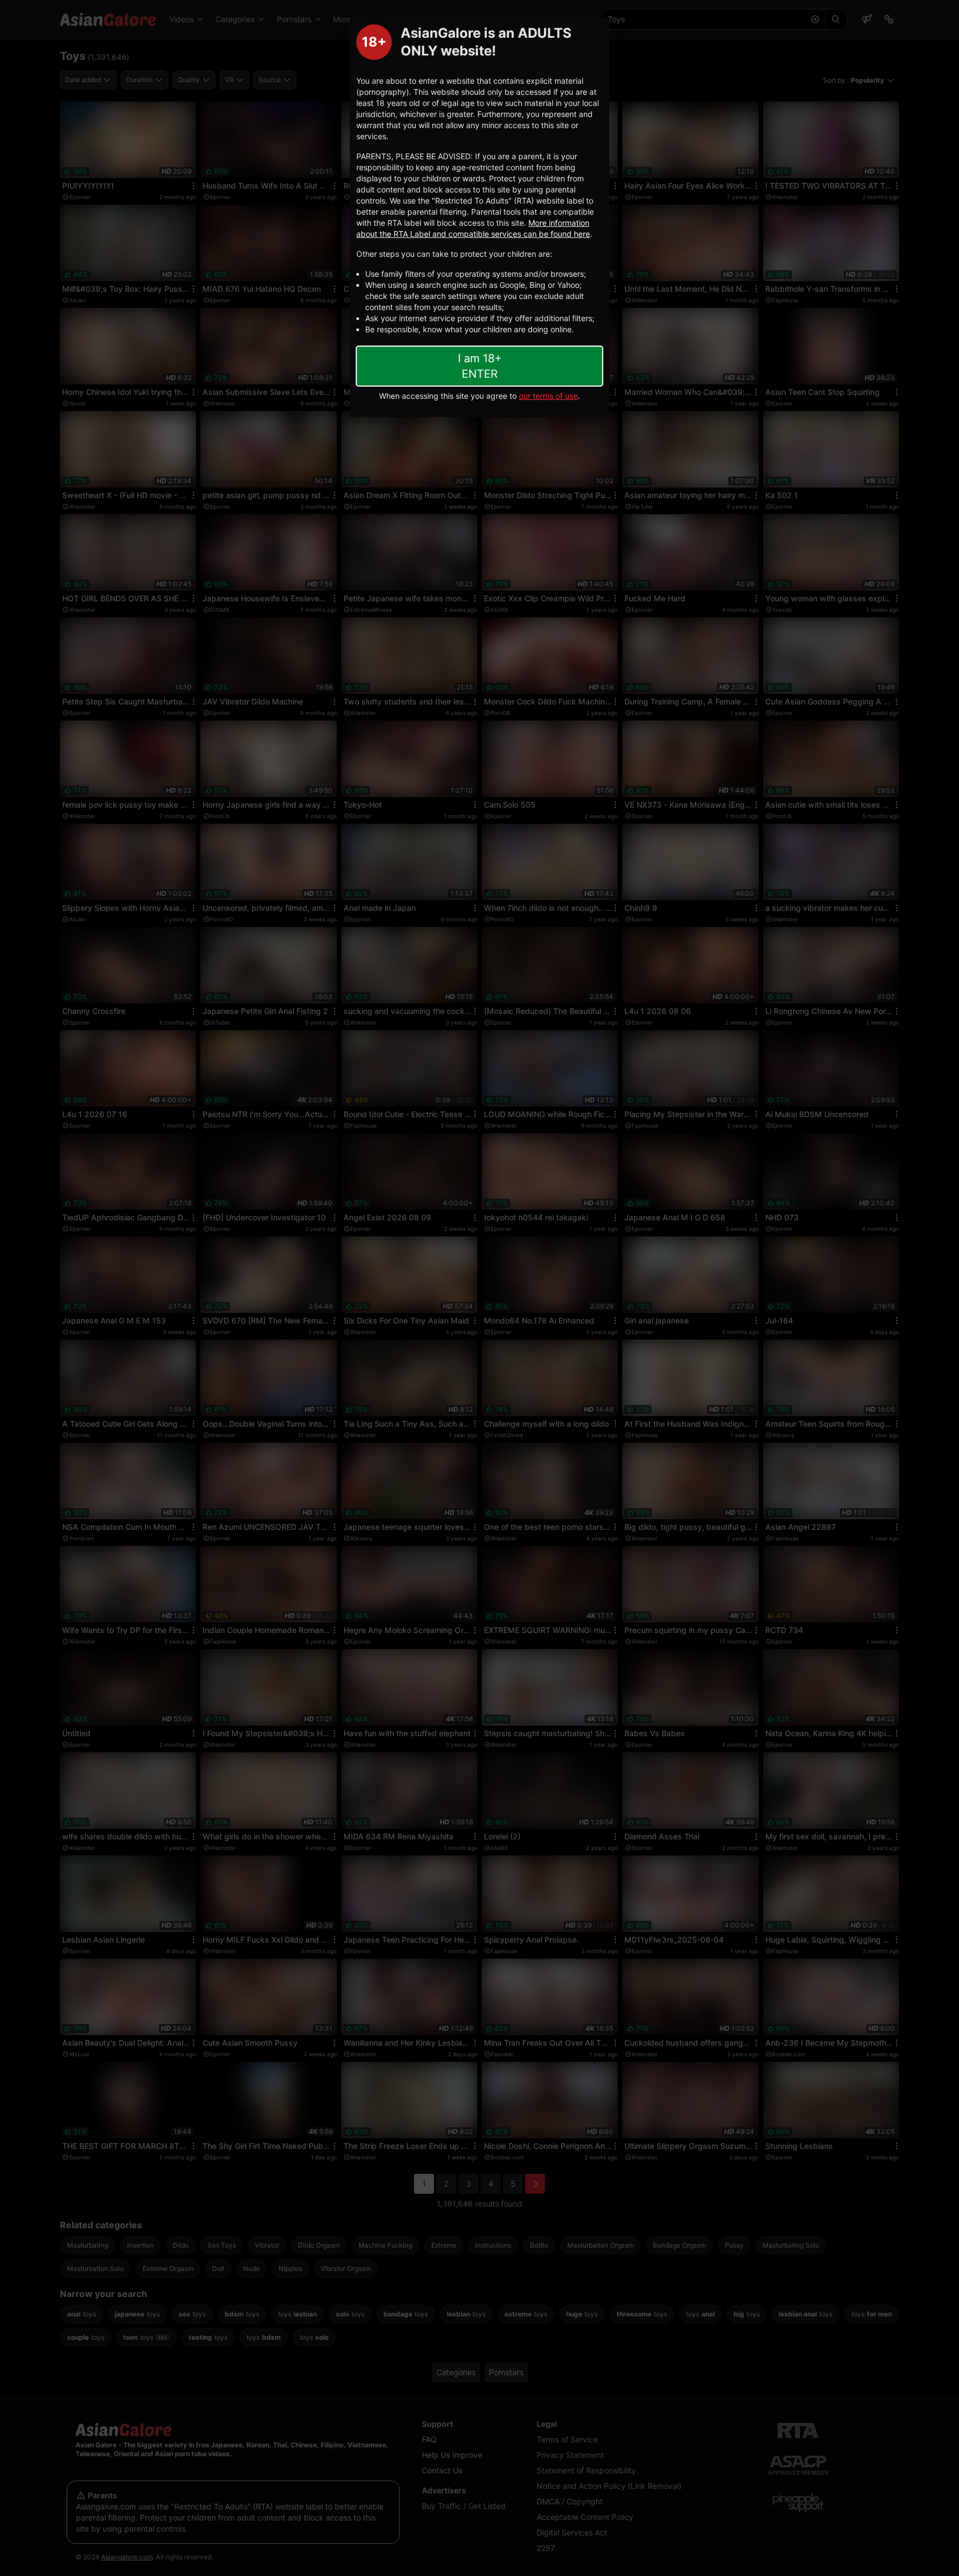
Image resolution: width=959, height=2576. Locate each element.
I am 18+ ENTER (480, 366)
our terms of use (548, 396)
